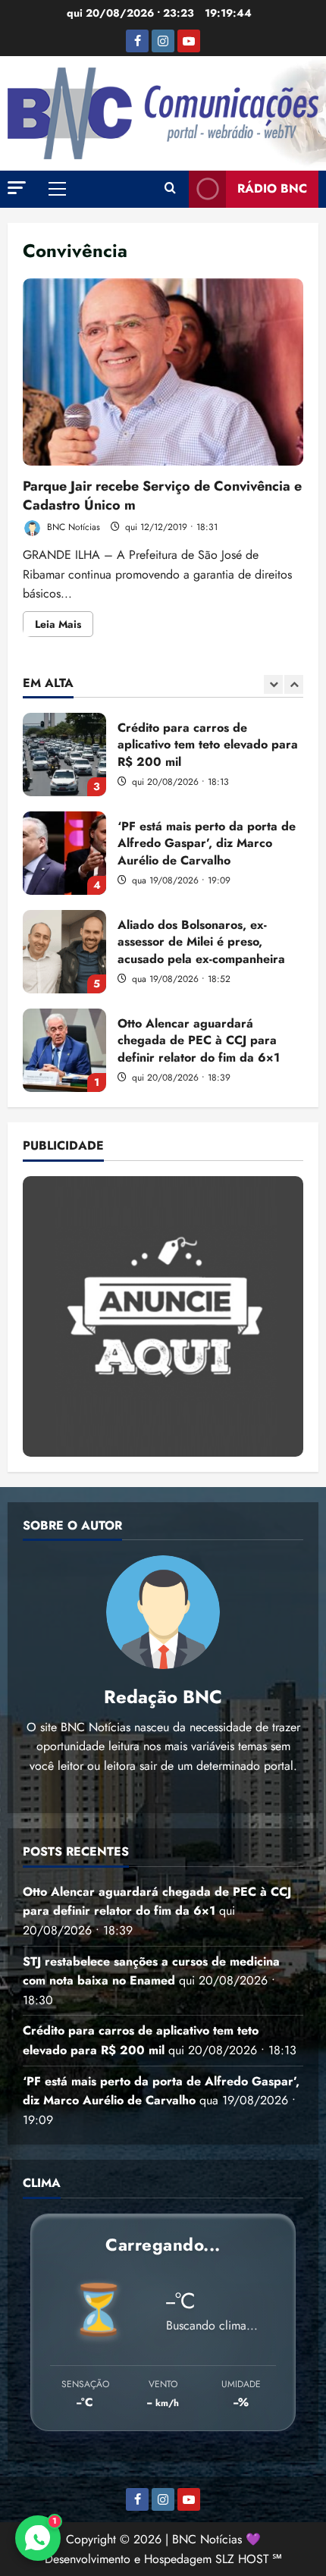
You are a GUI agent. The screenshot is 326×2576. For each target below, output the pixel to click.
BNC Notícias (72, 527)
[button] (17, 188)
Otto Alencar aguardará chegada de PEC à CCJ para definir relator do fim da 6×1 (64, 1050)
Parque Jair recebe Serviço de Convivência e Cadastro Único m (163, 372)
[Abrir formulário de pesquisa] (170, 189)
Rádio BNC (272, 188)
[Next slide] (294, 684)
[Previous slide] (273, 684)
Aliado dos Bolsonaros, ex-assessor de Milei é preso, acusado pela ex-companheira (64, 952)
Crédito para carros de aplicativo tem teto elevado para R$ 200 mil (64, 755)
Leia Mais (64, 626)
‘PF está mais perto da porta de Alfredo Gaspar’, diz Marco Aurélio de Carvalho (64, 853)
